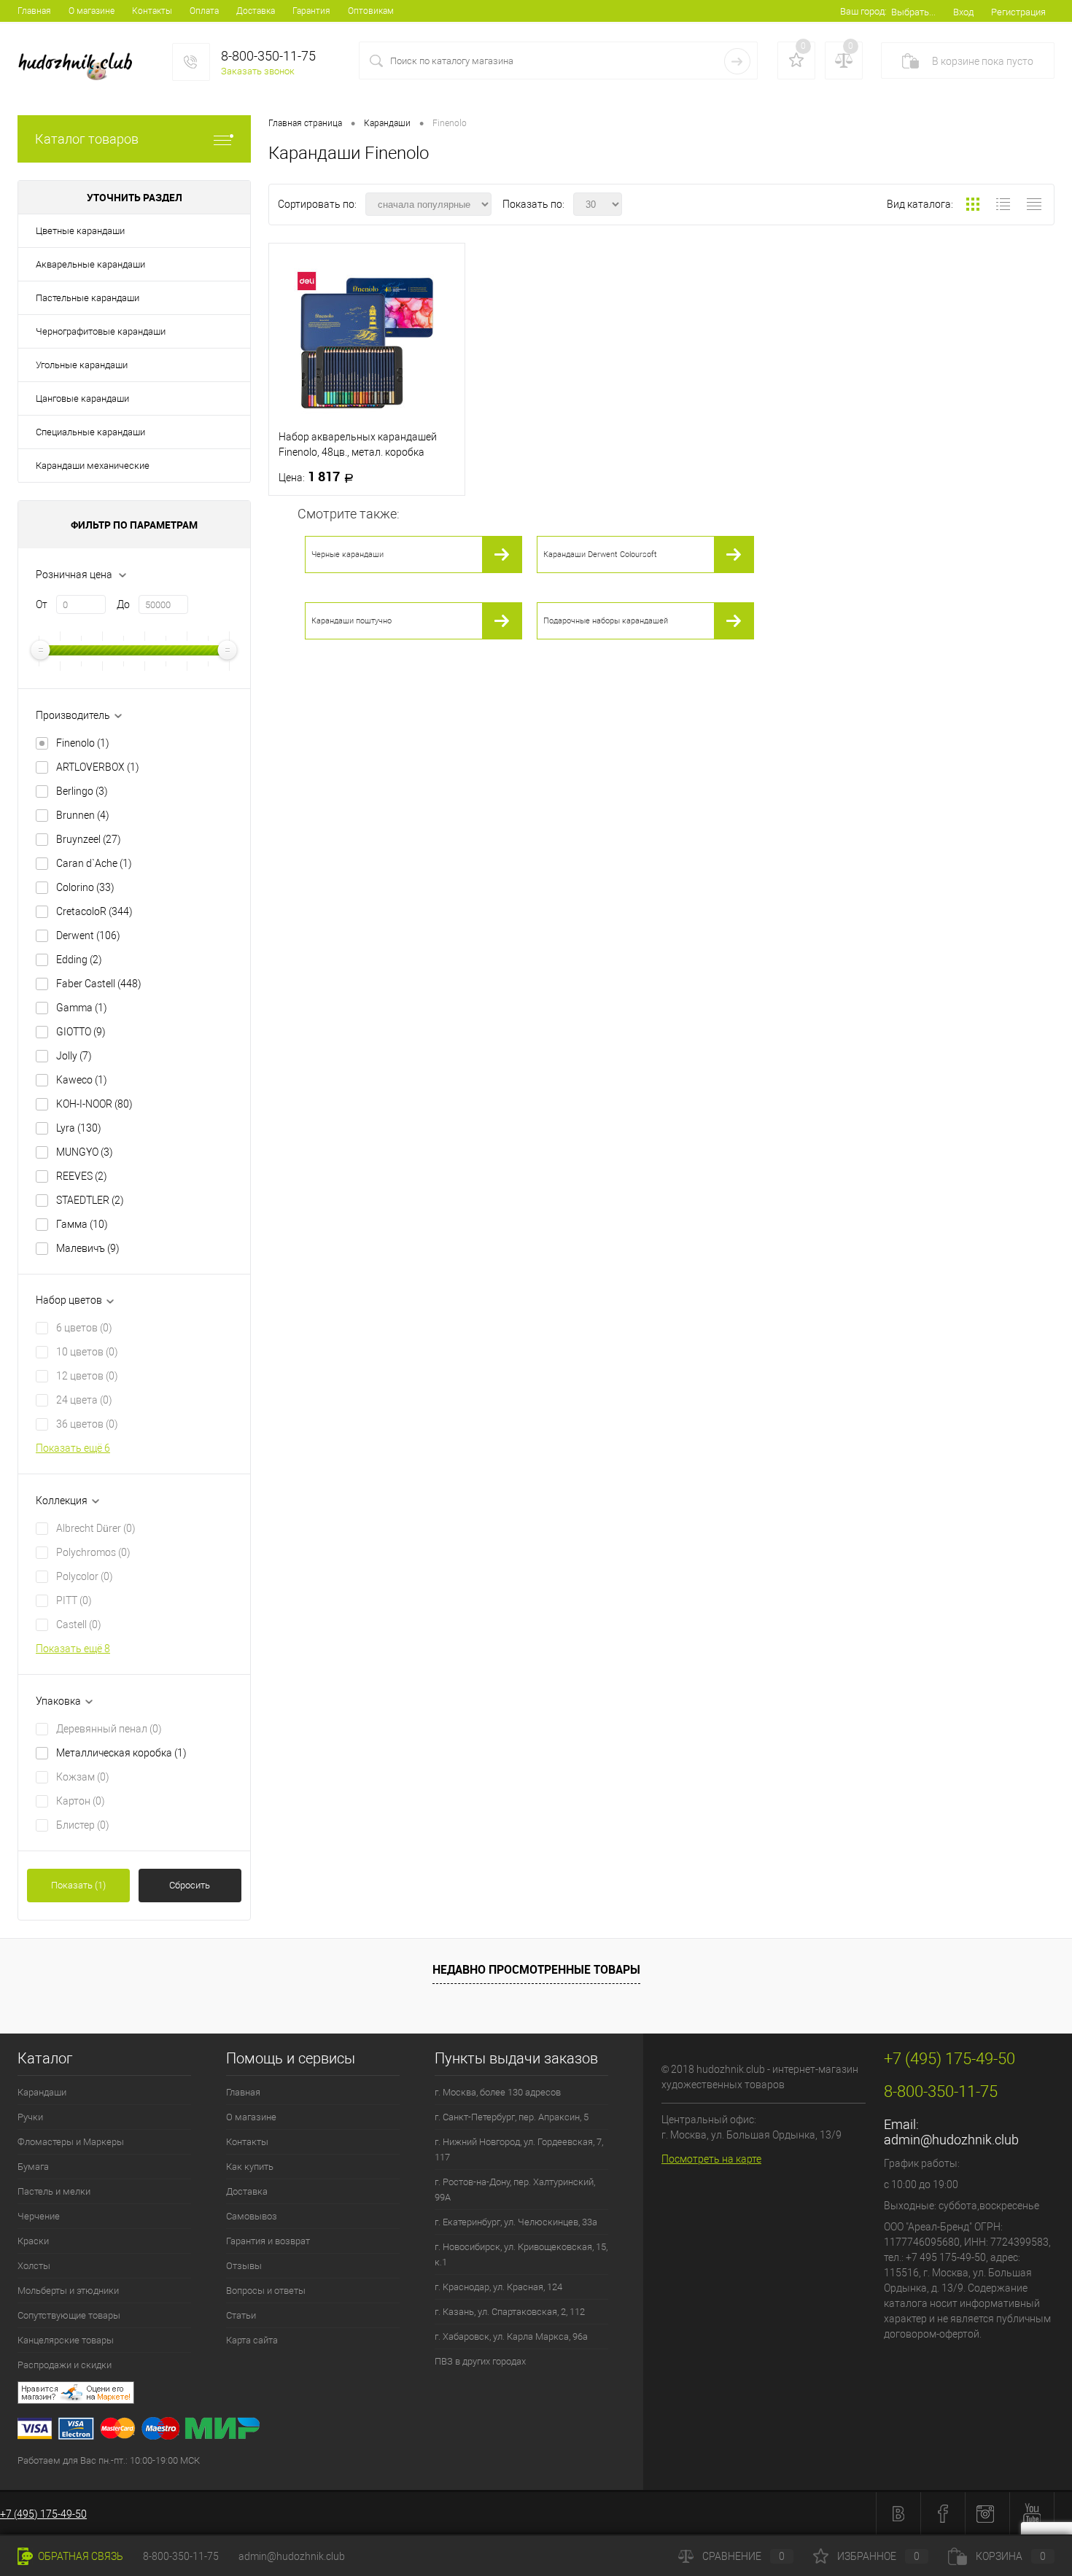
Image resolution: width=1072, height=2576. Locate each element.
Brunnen (83, 815)
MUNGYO (85, 1152)
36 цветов (87, 1424)
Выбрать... (913, 12)
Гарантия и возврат (268, 2241)
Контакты (152, 11)
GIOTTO (81, 1032)
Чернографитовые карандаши (101, 331)
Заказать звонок (258, 71)
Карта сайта (252, 2340)
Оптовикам (371, 11)
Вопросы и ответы (266, 2291)
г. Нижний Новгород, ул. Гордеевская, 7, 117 (519, 2149)
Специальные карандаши (90, 432)
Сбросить (190, 1885)
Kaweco (82, 1080)
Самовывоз (252, 2216)
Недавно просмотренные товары (536, 1969)
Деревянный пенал (109, 1729)
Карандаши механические (93, 466)
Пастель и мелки (54, 2191)
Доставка (256, 11)
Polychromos (93, 1552)
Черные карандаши (347, 554)
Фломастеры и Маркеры (71, 2142)
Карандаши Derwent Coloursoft (600, 554)
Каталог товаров (87, 139)
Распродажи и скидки (65, 2365)
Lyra (79, 1128)
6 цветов (84, 1328)
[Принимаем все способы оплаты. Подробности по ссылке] (330, 2431)
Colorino (85, 887)
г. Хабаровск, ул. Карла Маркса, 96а (511, 2336)
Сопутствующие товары (69, 2315)
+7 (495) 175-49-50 (43, 2514)
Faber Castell (99, 984)
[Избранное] (796, 61)
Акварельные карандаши (90, 264)
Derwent (88, 935)
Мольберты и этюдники (68, 2291)
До (123, 604)
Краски (33, 2241)
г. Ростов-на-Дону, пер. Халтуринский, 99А (515, 2190)
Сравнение (743, 2556)
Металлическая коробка (121, 1753)
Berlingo (82, 791)
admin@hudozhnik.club (951, 2140)
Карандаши (42, 2092)
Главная (34, 11)
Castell (79, 1624)
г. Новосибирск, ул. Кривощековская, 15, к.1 (521, 2254)
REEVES (82, 1176)
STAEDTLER (90, 1200)
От (42, 604)
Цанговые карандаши (82, 398)
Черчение (39, 2216)
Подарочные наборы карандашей (606, 621)
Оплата (204, 11)
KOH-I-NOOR (94, 1104)
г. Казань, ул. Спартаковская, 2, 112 (510, 2312)
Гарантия (311, 11)
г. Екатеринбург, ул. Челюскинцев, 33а (516, 2222)
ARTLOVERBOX (98, 767)
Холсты (34, 2266)
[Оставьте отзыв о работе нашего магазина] (330, 2395)
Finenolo (83, 743)
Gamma (82, 1008)
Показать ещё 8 (73, 1649)
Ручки (30, 2117)
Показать (78, 1885)
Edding (79, 960)
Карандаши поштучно (351, 621)
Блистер (83, 1825)
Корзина (1011, 2556)
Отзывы (244, 2266)
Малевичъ (88, 1248)
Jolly (74, 1056)
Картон (81, 1801)
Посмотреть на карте (711, 2159)
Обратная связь (79, 2556)
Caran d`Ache (94, 863)
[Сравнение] (844, 61)
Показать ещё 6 (73, 1448)
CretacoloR (94, 911)
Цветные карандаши (80, 231)
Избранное (878, 2556)
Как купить (250, 2167)
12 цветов (87, 1376)
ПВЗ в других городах (480, 2361)
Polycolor (85, 1576)
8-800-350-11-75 (181, 2556)
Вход (963, 12)
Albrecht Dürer (96, 1528)
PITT (74, 1600)
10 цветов (87, 1352)
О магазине (92, 11)
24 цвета (84, 1400)
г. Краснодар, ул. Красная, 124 (498, 2287)
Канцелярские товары (66, 2340)
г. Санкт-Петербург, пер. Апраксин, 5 (512, 2117)
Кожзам (83, 1777)
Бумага (33, 2167)
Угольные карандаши (82, 365)
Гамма (82, 1224)
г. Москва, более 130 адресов (498, 2092)
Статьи (241, 2315)
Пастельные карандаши (88, 298)
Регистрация (1018, 12)
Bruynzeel (89, 839)
